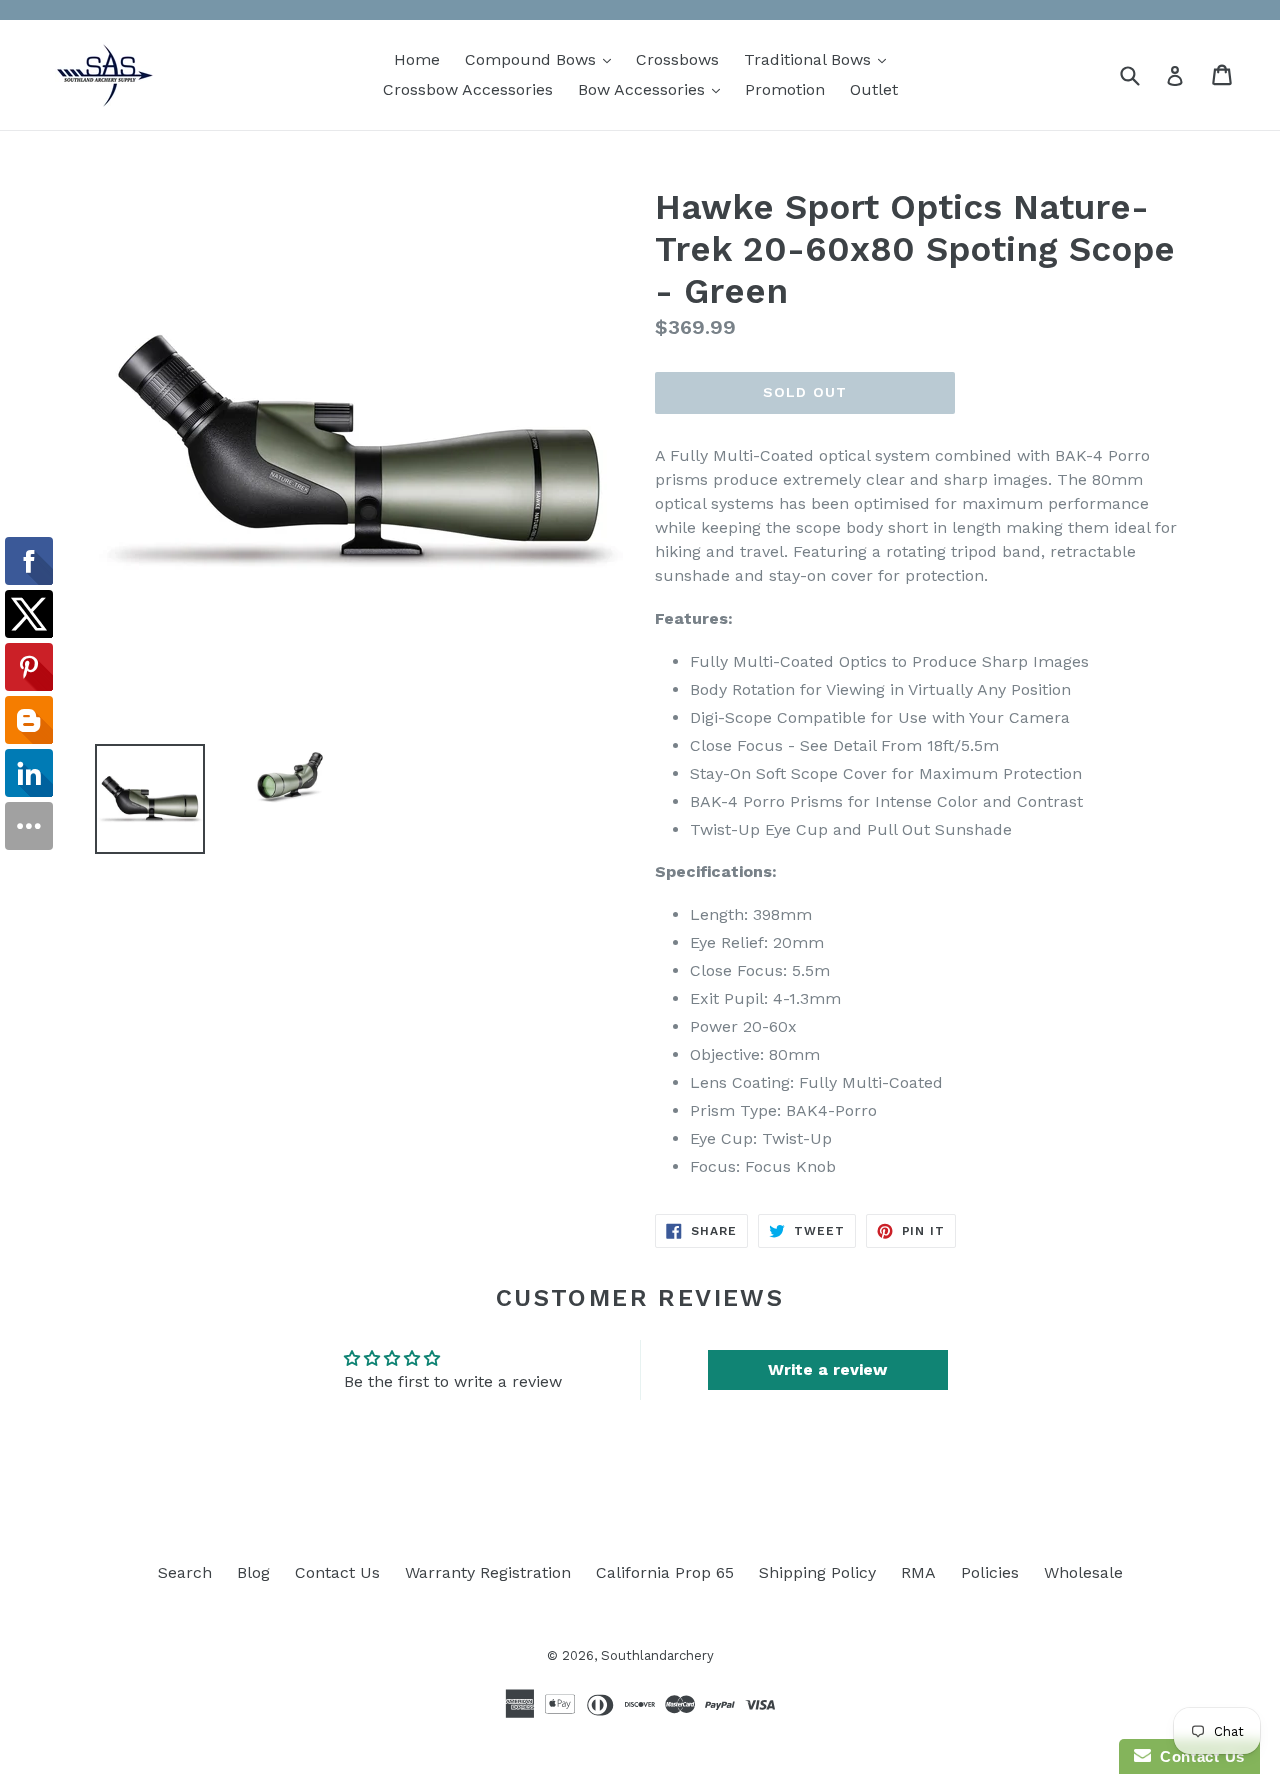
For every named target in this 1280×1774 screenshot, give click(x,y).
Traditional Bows (820, 59)
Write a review (827, 1369)
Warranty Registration (488, 1572)
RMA (918, 1572)
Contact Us (337, 1572)
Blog (253, 1572)
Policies (990, 1572)
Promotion (785, 89)
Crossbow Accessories (468, 89)
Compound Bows (543, 59)
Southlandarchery (657, 1655)
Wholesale (1083, 1572)
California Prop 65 (665, 1572)
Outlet (874, 89)
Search (185, 1572)
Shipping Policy (817, 1572)
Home (417, 59)
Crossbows (677, 59)
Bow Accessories (654, 89)
